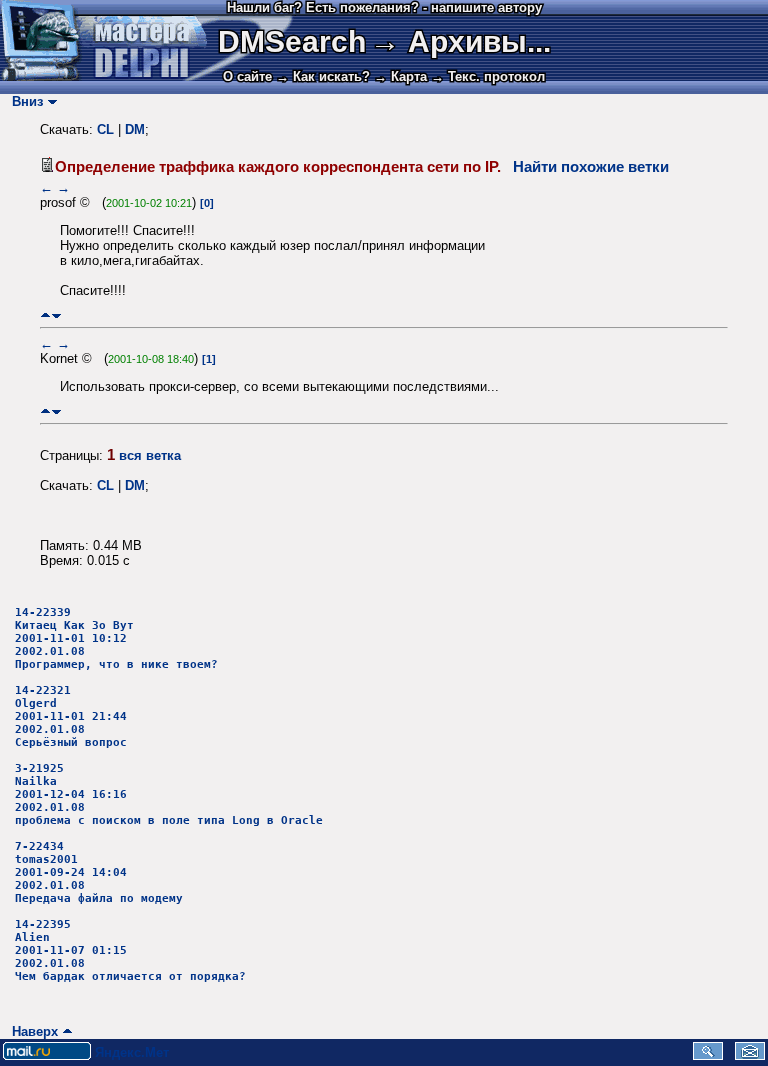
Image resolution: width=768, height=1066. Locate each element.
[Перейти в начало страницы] (45, 315)
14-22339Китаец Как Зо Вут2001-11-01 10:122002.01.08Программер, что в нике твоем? (116, 638)
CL (105, 129)
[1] (209, 359)
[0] (207, 203)
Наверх (31, 1031)
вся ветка (150, 455)
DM (135, 129)
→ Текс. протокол (488, 76)
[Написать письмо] (750, 1055)
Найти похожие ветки (591, 167)
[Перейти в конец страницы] (56, 315)
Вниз (23, 101)
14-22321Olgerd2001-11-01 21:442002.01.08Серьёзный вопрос (71, 716)
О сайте (247, 76)
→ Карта (400, 76)
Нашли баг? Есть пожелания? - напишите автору (384, 7)
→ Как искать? (323, 76)
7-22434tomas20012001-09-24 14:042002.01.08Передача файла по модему (99, 872)
